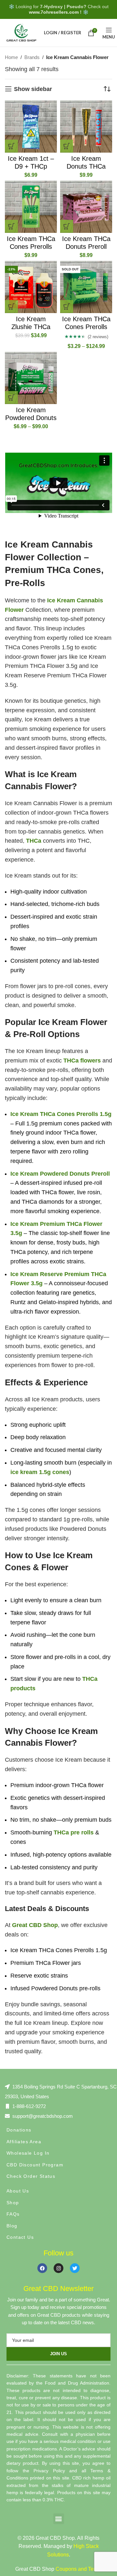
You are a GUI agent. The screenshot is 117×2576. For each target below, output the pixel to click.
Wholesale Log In (28, 2153)
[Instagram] (58, 2268)
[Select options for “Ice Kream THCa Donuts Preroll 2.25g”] (67, 226)
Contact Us (20, 2237)
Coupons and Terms (79, 2569)
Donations (19, 2130)
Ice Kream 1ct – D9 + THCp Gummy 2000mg (31, 166)
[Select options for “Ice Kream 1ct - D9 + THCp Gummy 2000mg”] (11, 146)
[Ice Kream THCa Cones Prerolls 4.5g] (31, 207)
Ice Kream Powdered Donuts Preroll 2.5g (31, 418)
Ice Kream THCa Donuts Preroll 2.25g (86, 247)
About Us (18, 2191)
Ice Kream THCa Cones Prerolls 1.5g (86, 327)
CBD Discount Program (35, 2165)
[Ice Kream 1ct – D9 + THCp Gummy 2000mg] (31, 127)
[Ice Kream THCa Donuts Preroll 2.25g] (86, 207)
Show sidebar (33, 89)
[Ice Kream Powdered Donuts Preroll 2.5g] (31, 378)
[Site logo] (21, 32)
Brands (32, 57)
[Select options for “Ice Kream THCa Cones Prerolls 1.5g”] (67, 307)
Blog (12, 2226)
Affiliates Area (24, 2142)
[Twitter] (75, 2268)
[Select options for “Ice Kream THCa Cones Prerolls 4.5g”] (11, 226)
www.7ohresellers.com (54, 12)
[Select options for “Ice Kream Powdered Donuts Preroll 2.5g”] (11, 398)
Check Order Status (31, 2176)
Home (11, 57)
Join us (58, 2354)
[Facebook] (42, 2268)
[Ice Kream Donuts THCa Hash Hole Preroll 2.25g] (86, 127)
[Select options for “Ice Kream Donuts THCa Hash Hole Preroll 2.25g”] (67, 146)
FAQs (13, 2214)
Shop (13, 2203)
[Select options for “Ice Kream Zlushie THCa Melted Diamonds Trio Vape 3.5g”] (11, 307)
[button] (59, 2519)
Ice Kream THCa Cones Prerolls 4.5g (31, 247)
